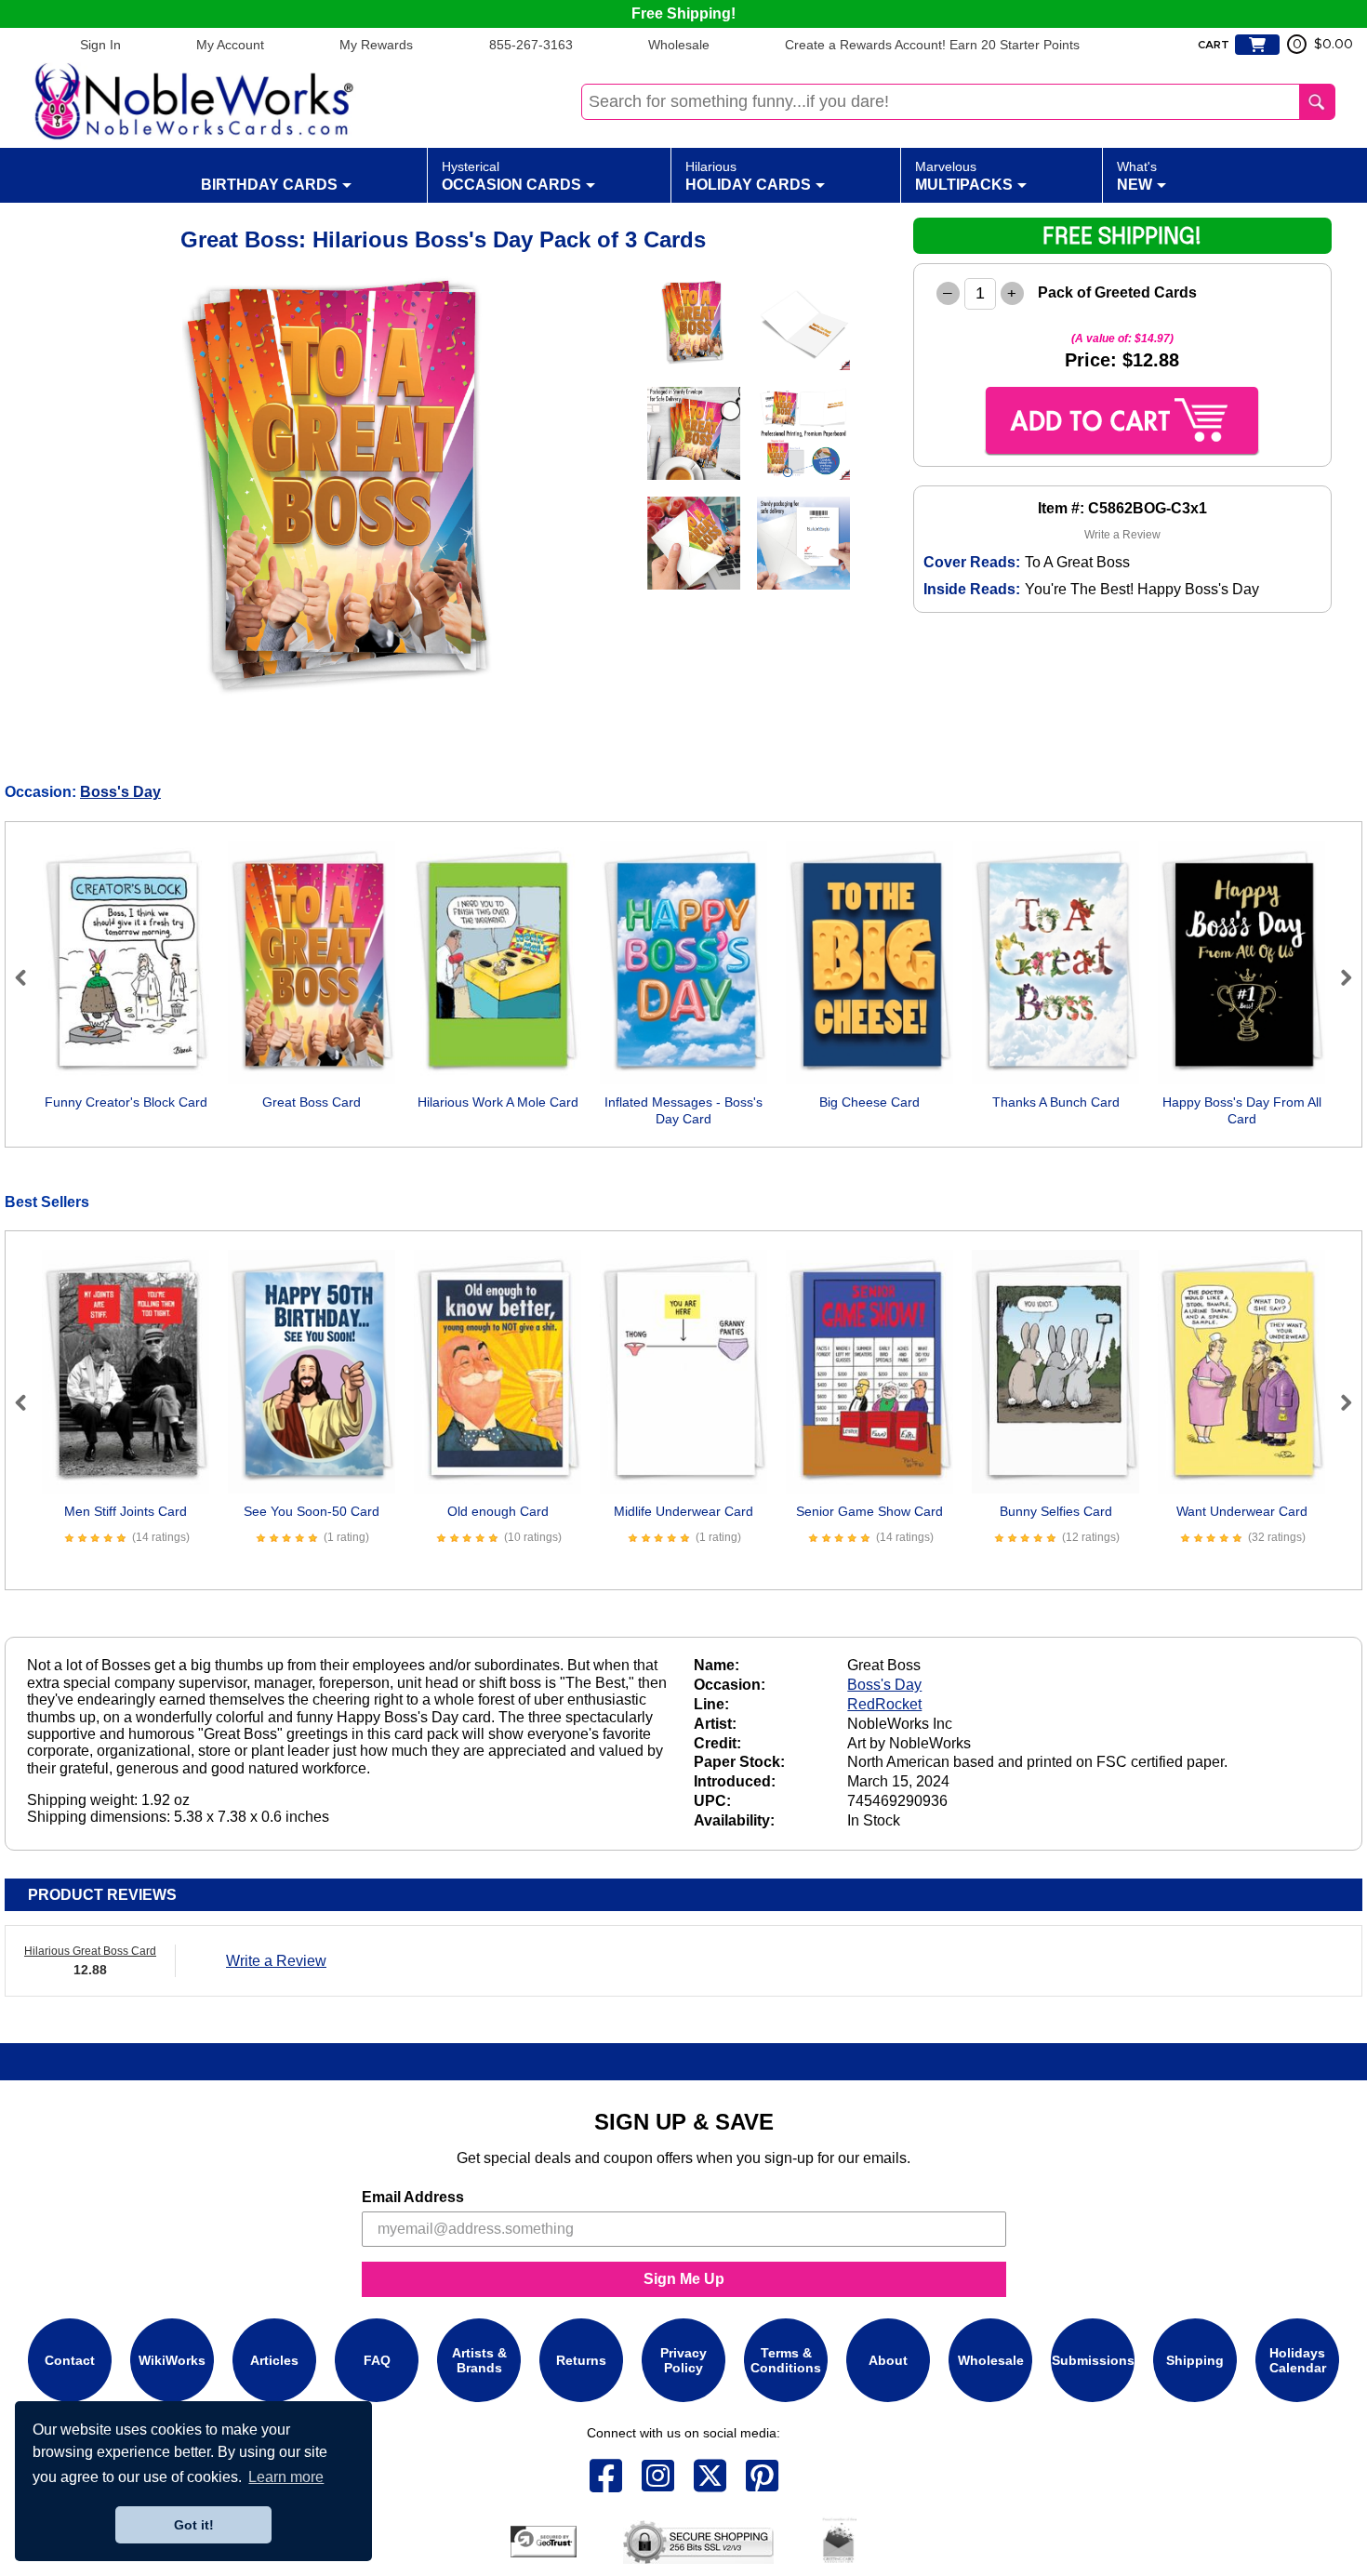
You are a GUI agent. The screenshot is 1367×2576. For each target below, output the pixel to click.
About (888, 2360)
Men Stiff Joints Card (126, 1511)
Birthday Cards (269, 185)
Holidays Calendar (1298, 2360)
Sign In (100, 45)
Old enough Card (498, 1511)
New (1137, 176)
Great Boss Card (312, 1102)
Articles (274, 2360)
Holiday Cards (748, 176)
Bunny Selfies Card (1056, 1511)
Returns (581, 2360)
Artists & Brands (479, 2360)
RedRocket (884, 1704)
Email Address (413, 2197)
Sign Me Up (684, 2279)
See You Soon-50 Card (312, 1511)
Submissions (1093, 2360)
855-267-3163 (531, 45)
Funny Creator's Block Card (126, 1102)
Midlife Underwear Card (683, 1511)
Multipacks (964, 176)
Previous (29, 977)
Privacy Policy (683, 2360)
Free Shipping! (683, 13)
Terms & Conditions (786, 2360)
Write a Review (1122, 535)
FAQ (377, 2360)
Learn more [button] (286, 2477)
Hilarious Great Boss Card (90, 1951)
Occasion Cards (511, 176)
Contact (70, 2360)
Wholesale (679, 45)
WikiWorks (172, 2360)
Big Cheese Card (869, 1102)
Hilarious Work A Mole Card (498, 1102)
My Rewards (376, 45)
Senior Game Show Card (869, 1511)
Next (1338, 977)
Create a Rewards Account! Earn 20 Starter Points (932, 45)
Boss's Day (120, 792)
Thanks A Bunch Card (1056, 1102)
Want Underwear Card (1242, 1511)
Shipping (1195, 2360)
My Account (230, 45)
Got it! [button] (194, 2525)
